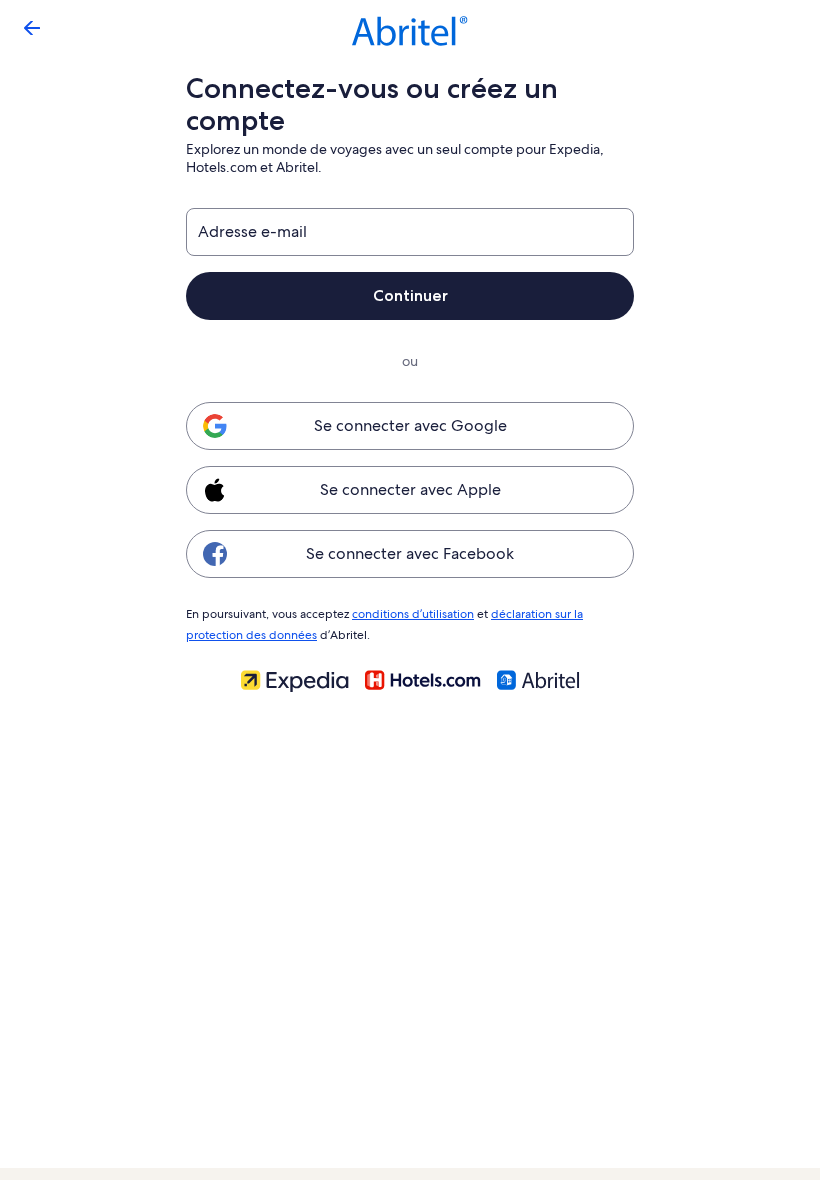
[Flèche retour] (32, 28)
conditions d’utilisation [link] (413, 614)
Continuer (410, 295)
